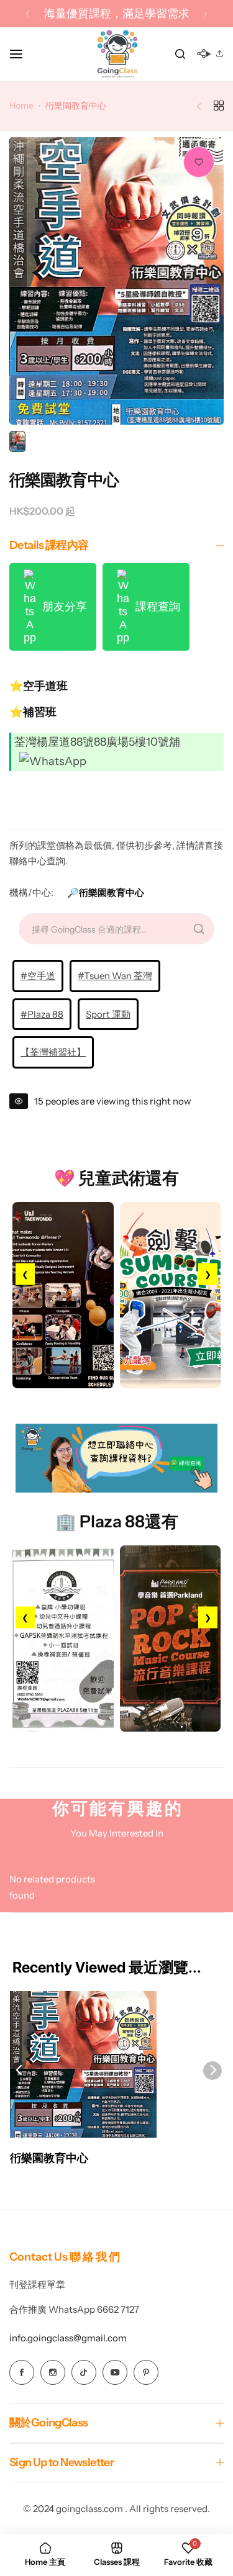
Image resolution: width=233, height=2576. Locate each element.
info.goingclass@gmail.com (68, 2338)
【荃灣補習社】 (53, 1052)
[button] (28, 14)
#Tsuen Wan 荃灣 (115, 976)
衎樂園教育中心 (49, 2158)
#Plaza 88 (42, 1014)
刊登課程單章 (37, 2285)
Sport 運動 (108, 1014)
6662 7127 (118, 2309)
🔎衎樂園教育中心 (106, 893)
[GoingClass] (117, 54)
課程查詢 (155, 607)
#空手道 (38, 976)
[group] (116, 281)
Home (21, 106)
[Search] (180, 54)
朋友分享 (62, 607)
